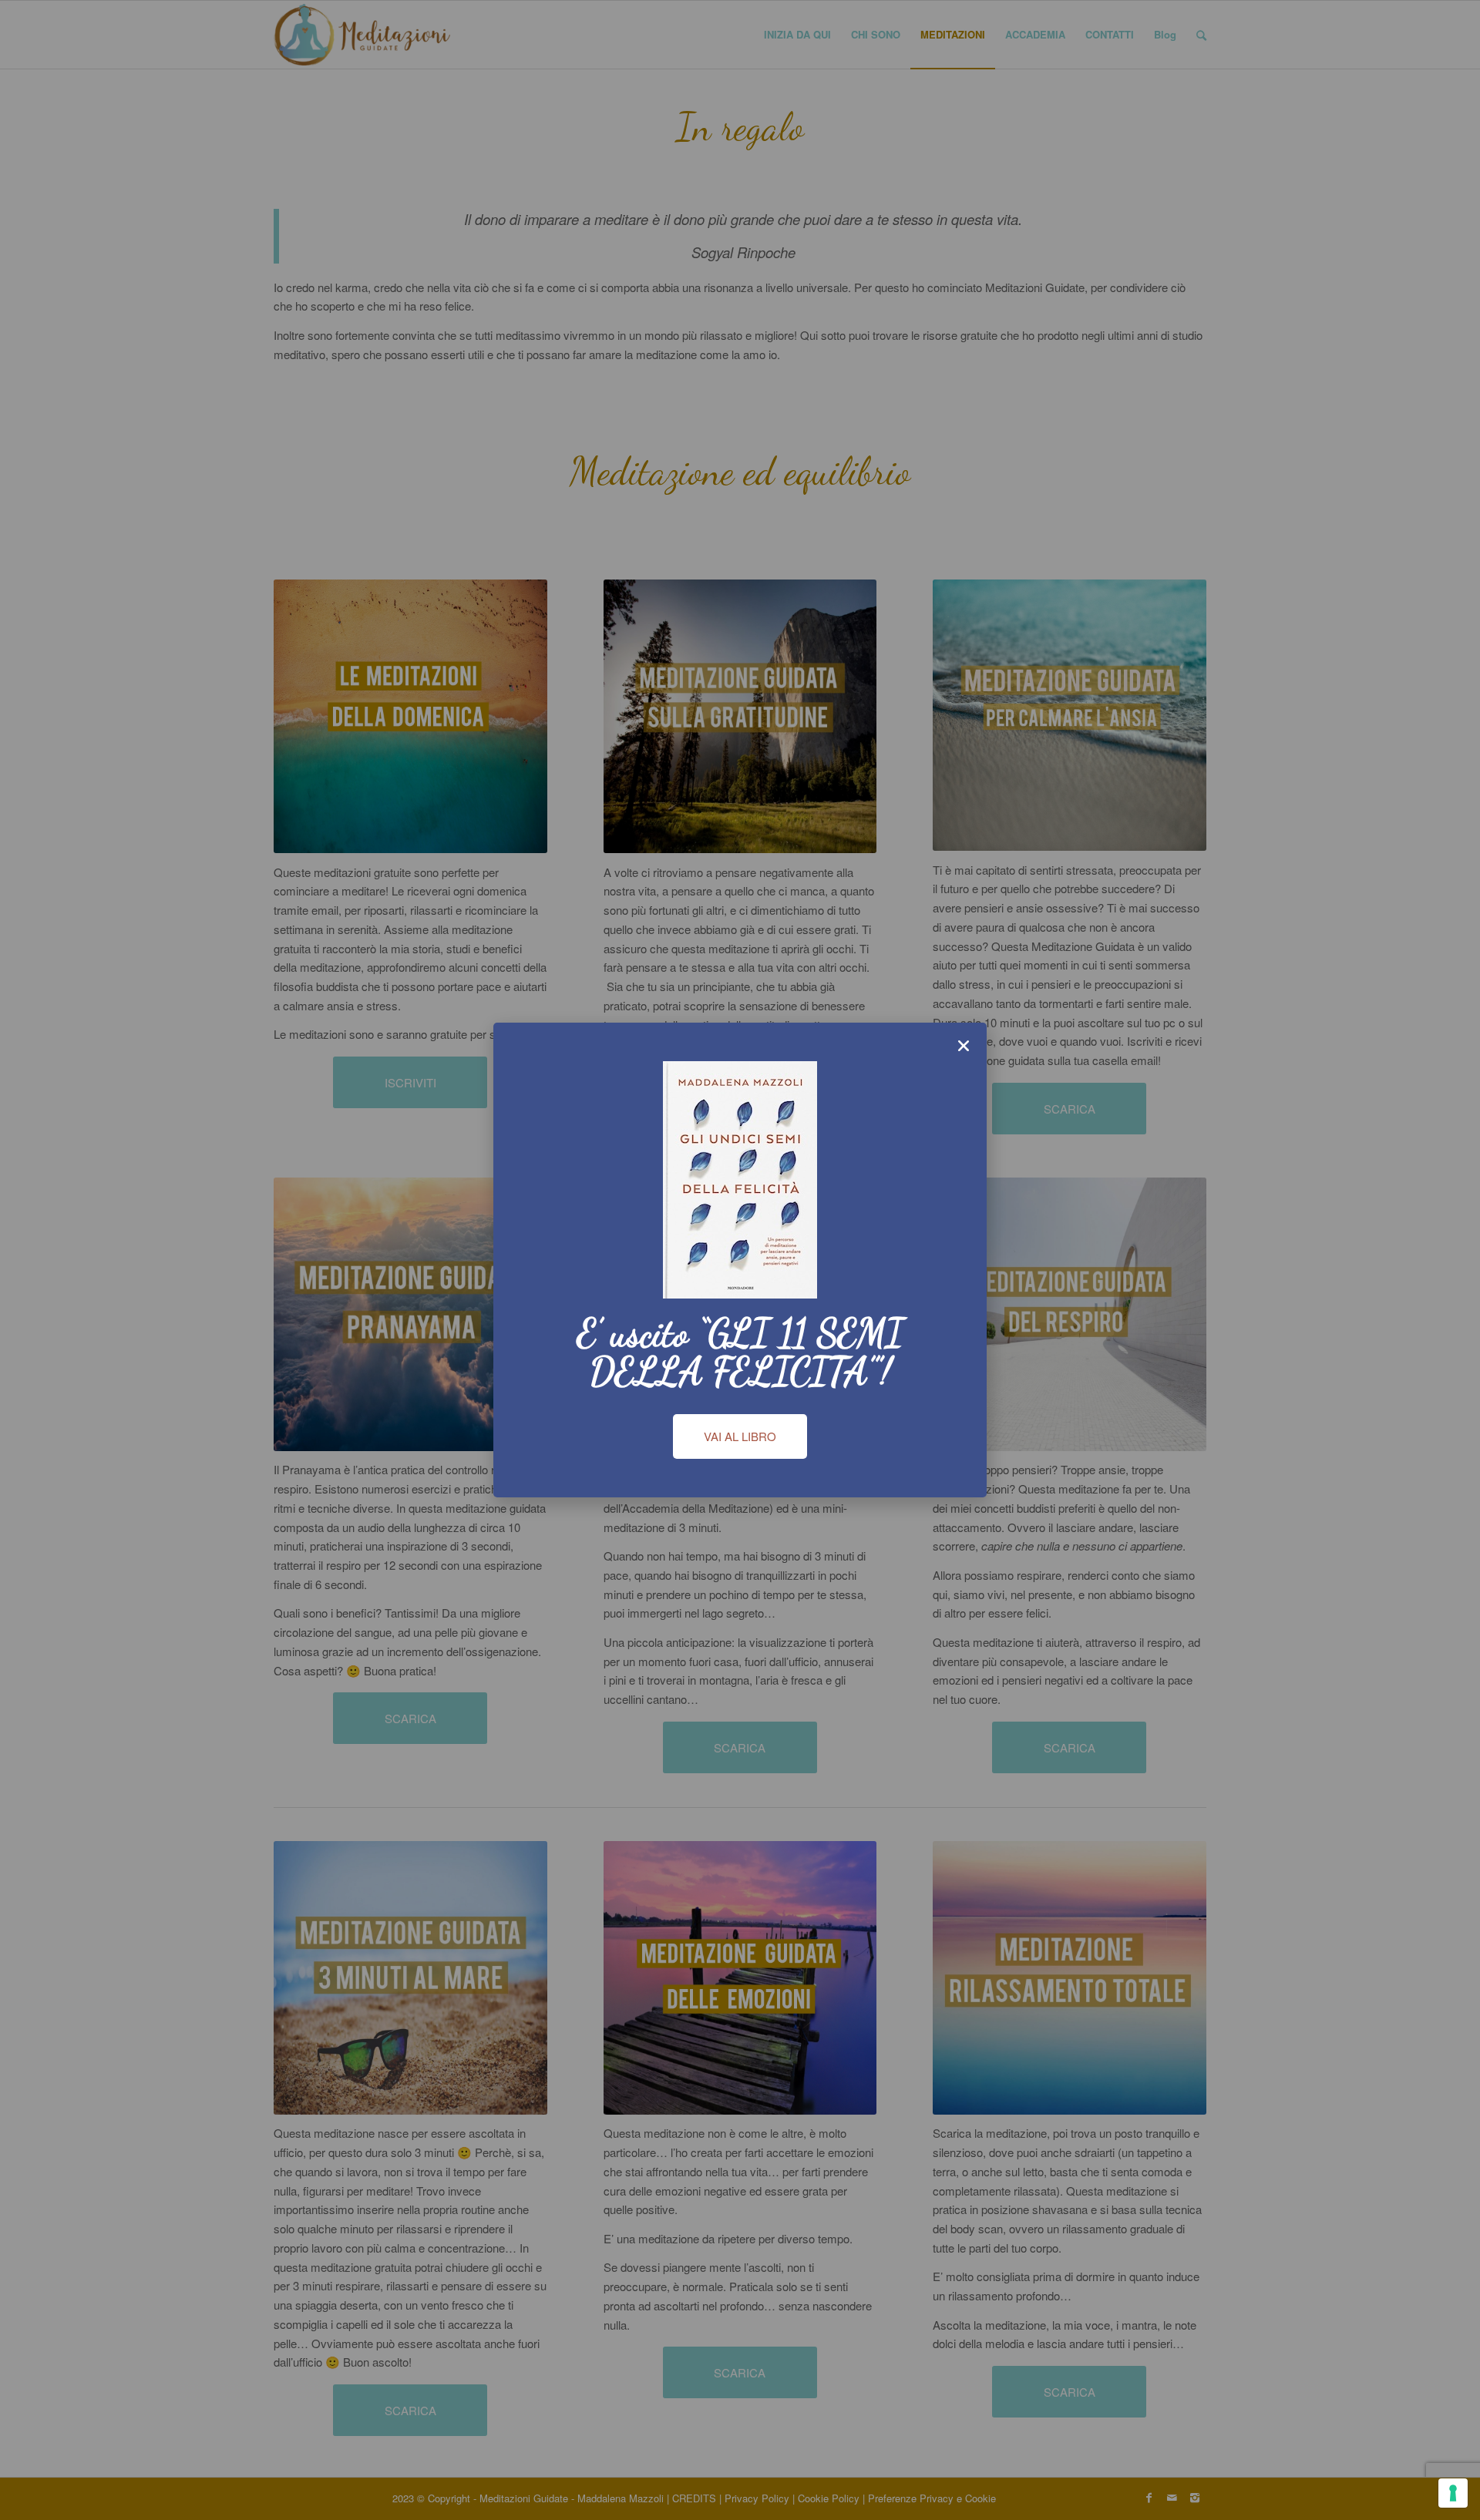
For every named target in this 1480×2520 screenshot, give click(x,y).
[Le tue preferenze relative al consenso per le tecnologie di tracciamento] (1453, 2493)
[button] (964, 1046)
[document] (740, 1260)
